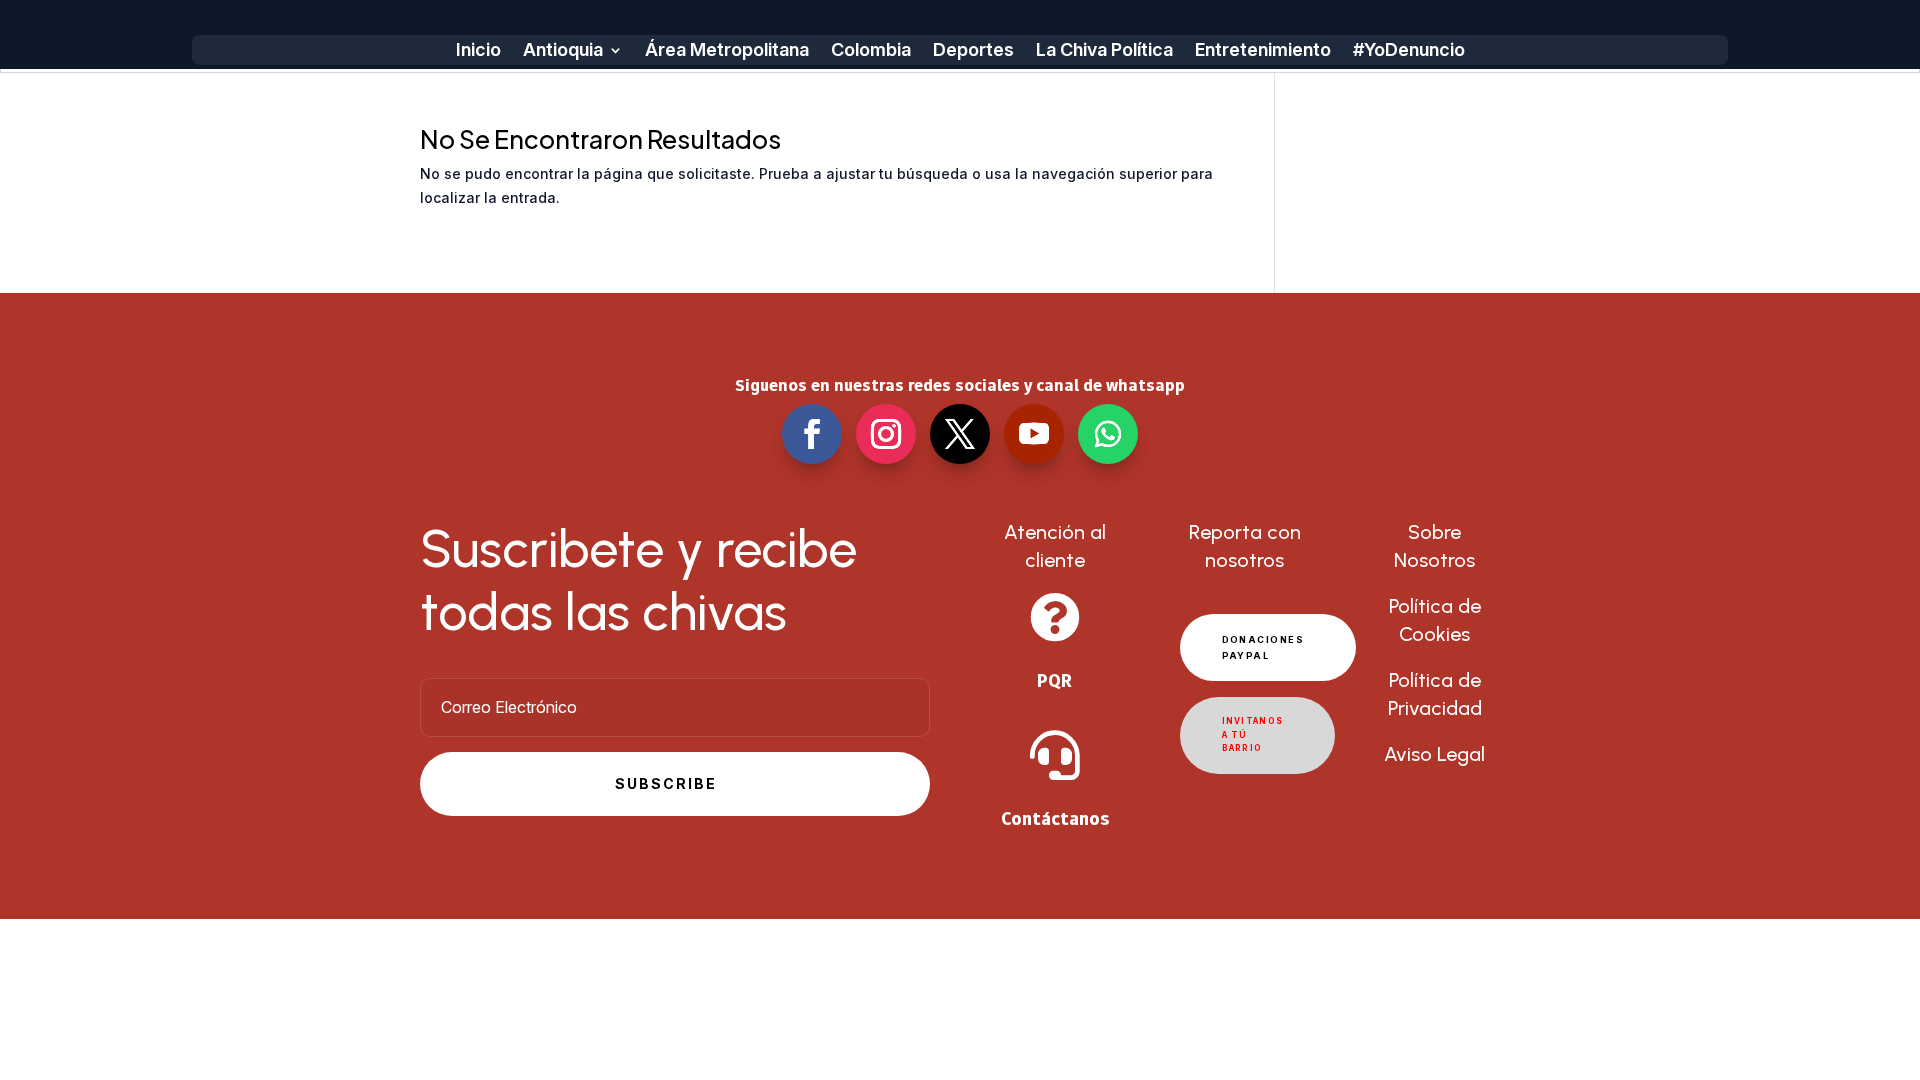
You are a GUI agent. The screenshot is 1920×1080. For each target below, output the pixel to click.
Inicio (478, 51)
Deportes (973, 51)
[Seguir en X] (960, 434)
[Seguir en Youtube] (1034, 434)
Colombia (871, 51)
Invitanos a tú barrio (1253, 734)
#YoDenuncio (1409, 51)
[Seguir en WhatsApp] (1108, 434)
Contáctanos (1055, 818)
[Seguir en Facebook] (812, 434)
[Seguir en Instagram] (886, 434)
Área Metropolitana (727, 51)
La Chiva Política (1104, 51)
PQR (1054, 680)
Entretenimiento (1263, 51)
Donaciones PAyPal (1263, 647)
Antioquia (563, 51)
